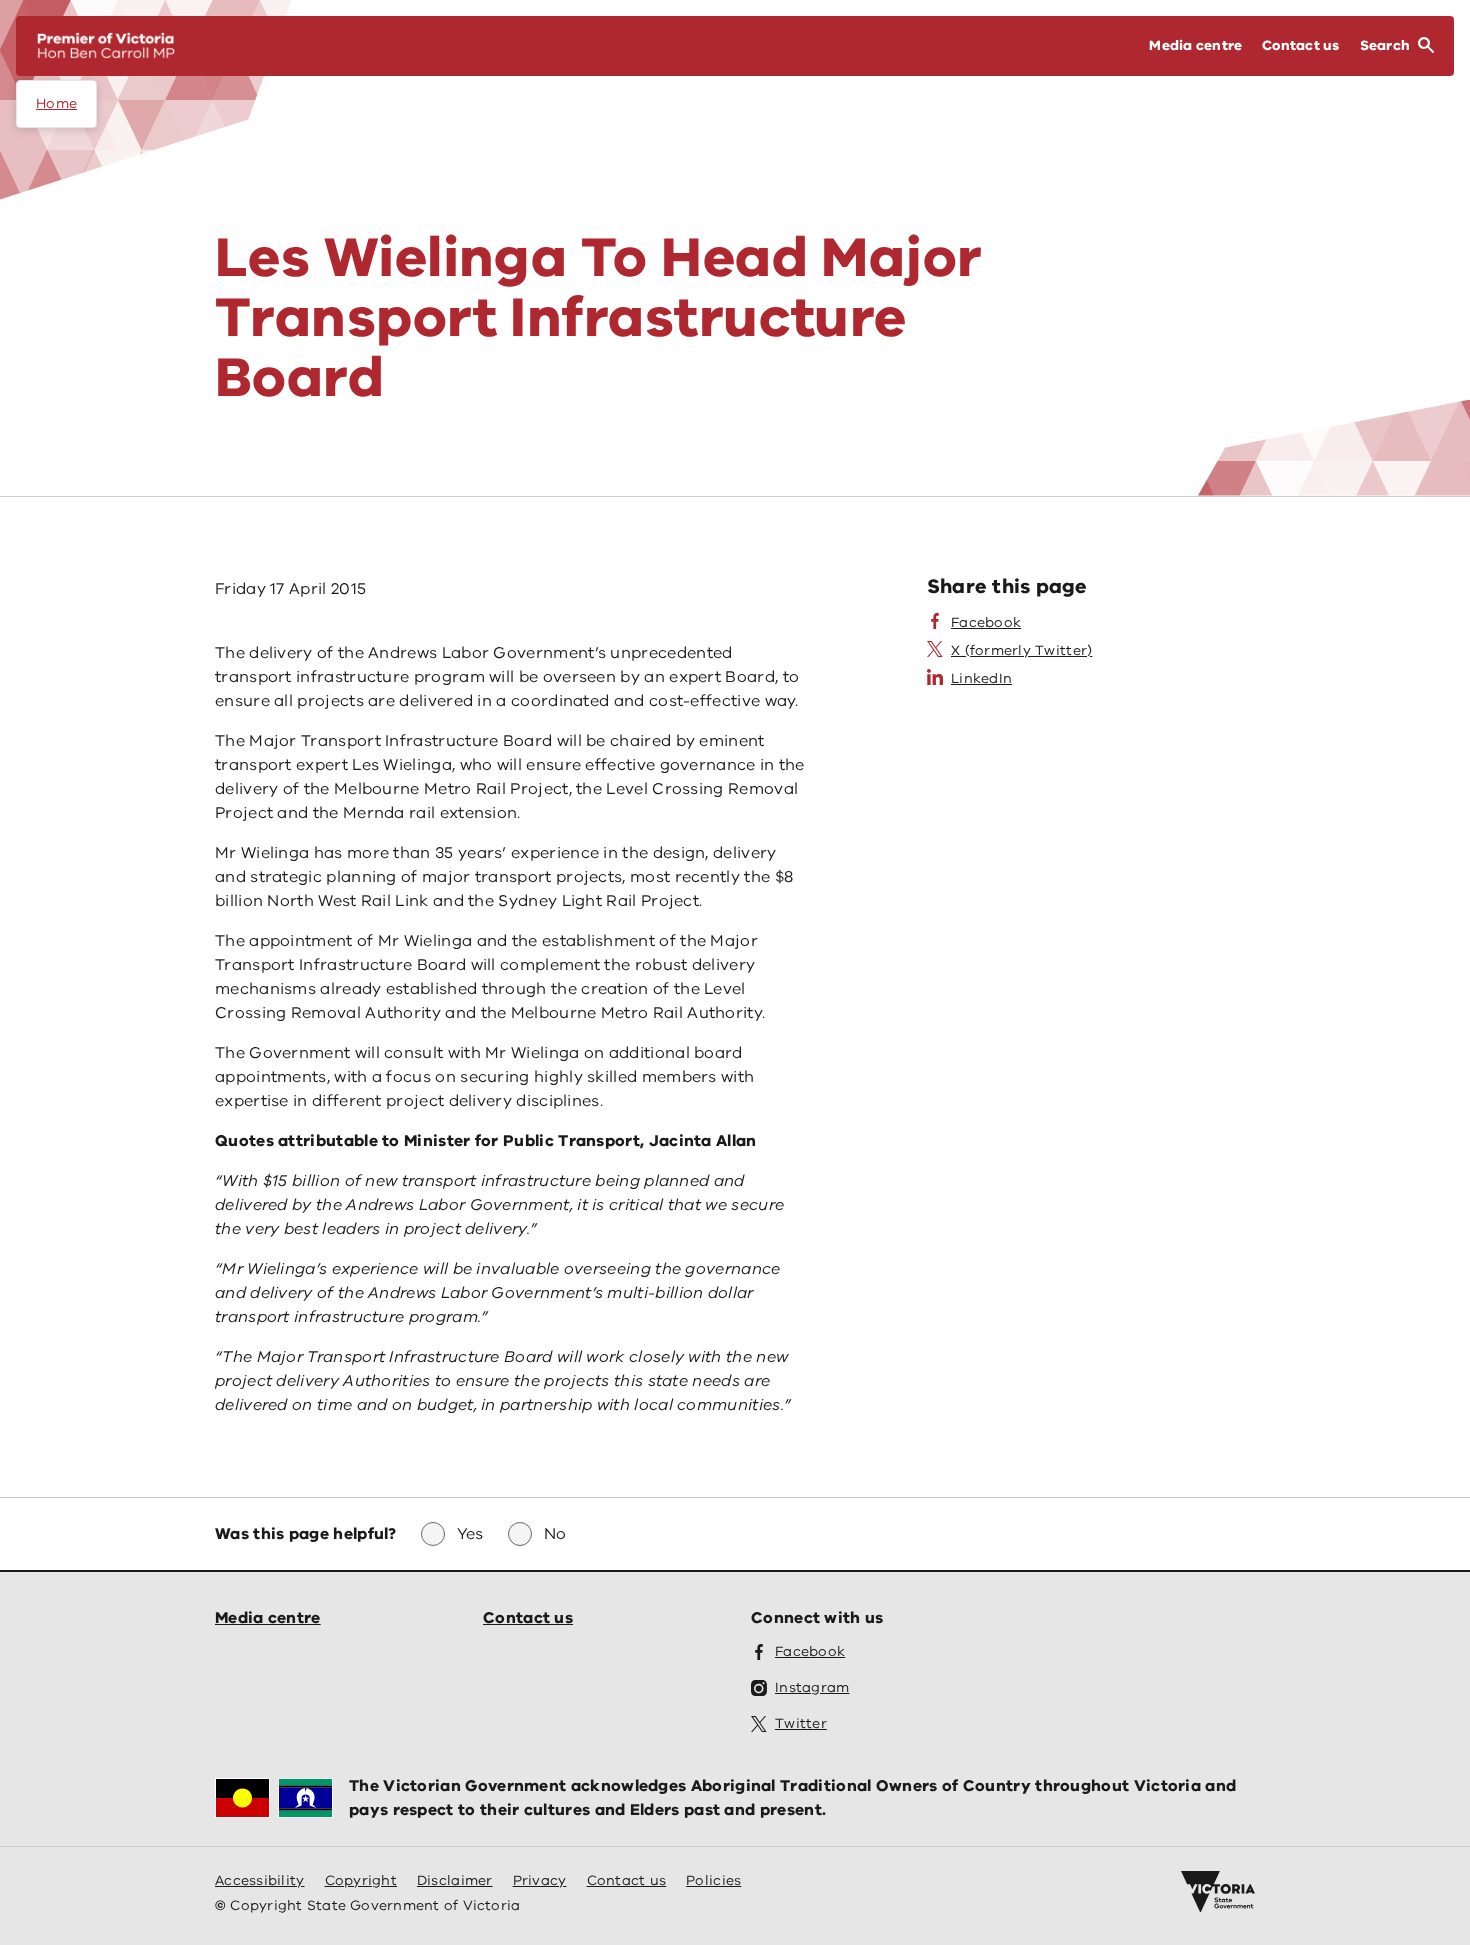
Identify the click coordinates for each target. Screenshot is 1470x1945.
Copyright (361, 1880)
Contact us (528, 1618)
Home (56, 103)
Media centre (268, 1618)
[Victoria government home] (1218, 1892)
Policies (713, 1880)
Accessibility (260, 1880)
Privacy (540, 1880)
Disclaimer (455, 1880)
